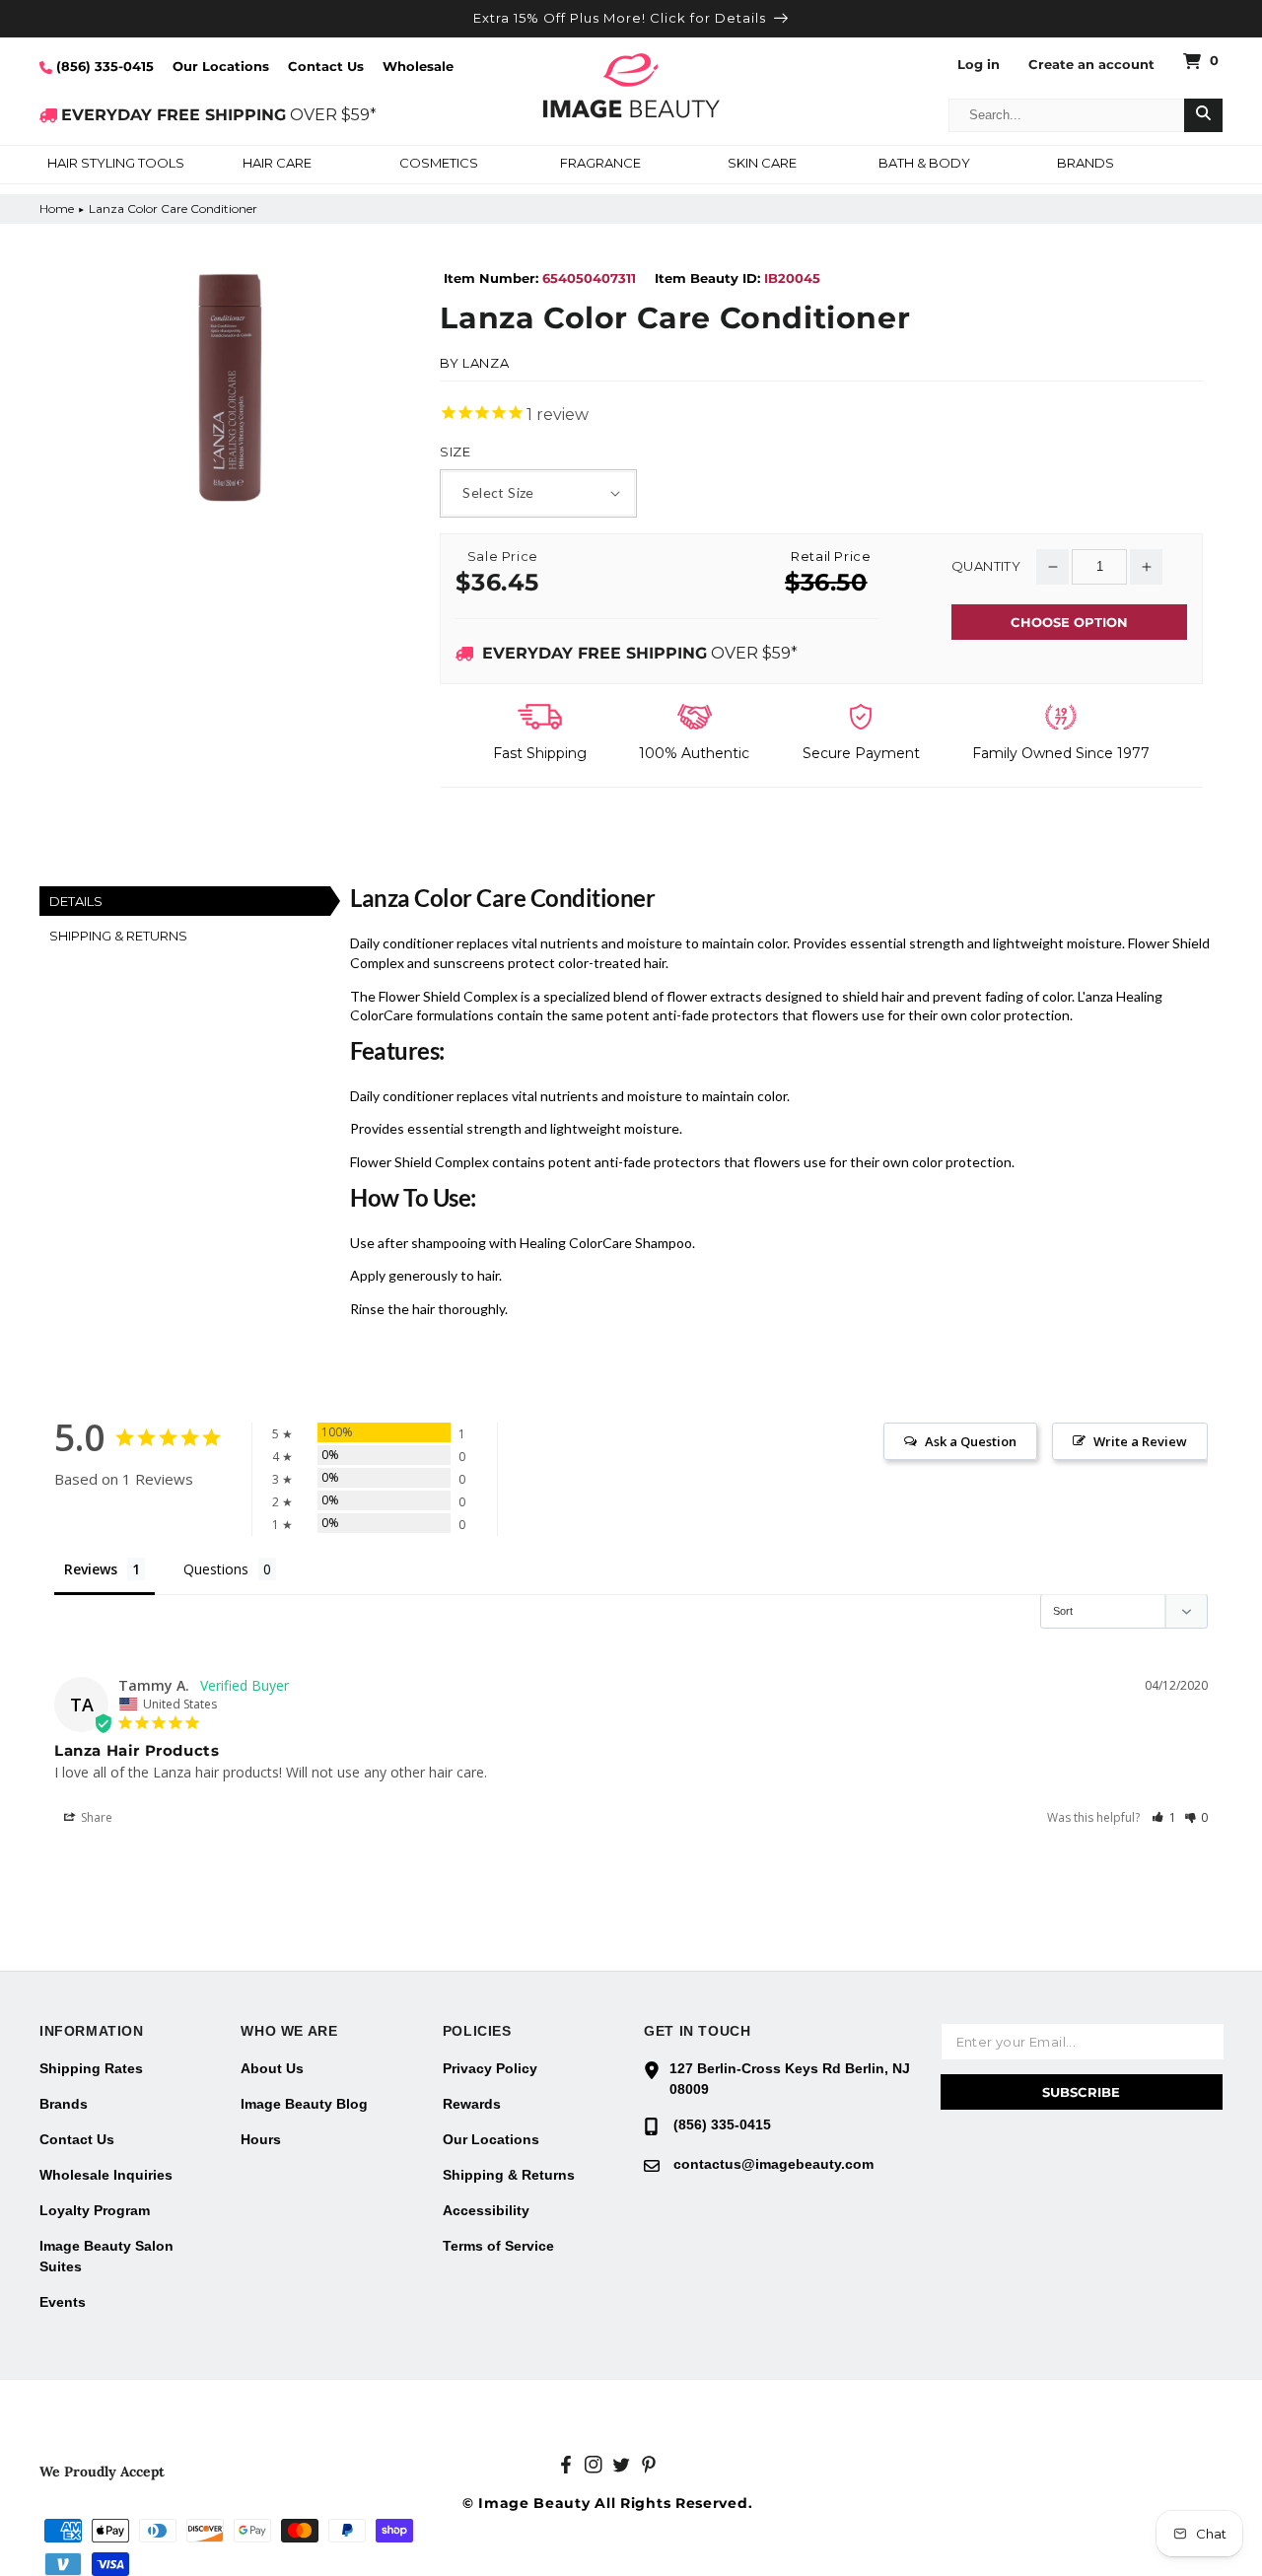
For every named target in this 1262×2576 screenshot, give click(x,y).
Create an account (1091, 65)
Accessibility (486, 2210)
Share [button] (95, 1817)
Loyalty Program (95, 2210)
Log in (979, 65)
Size (455, 452)
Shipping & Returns (509, 2175)
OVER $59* (219, 115)
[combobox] (1067, 115)
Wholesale (418, 66)
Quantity (986, 566)
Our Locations (221, 66)
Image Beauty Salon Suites (106, 2256)
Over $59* (640, 653)
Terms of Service (498, 2246)
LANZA (486, 363)
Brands (64, 2104)
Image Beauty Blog (304, 2104)
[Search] (1203, 115)
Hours (261, 2139)
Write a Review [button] (1140, 1441)
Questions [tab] (216, 1569)
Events (63, 2302)
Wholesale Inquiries (106, 2175)
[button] (115, 165)
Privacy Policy (490, 2068)
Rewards (472, 2104)
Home (57, 209)
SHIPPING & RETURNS (118, 936)
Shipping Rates (91, 2068)
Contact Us (326, 66)
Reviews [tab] (91, 1569)
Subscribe (1081, 2092)
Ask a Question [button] (971, 1441)
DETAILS (76, 901)
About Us (272, 2068)
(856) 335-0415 (103, 66)
